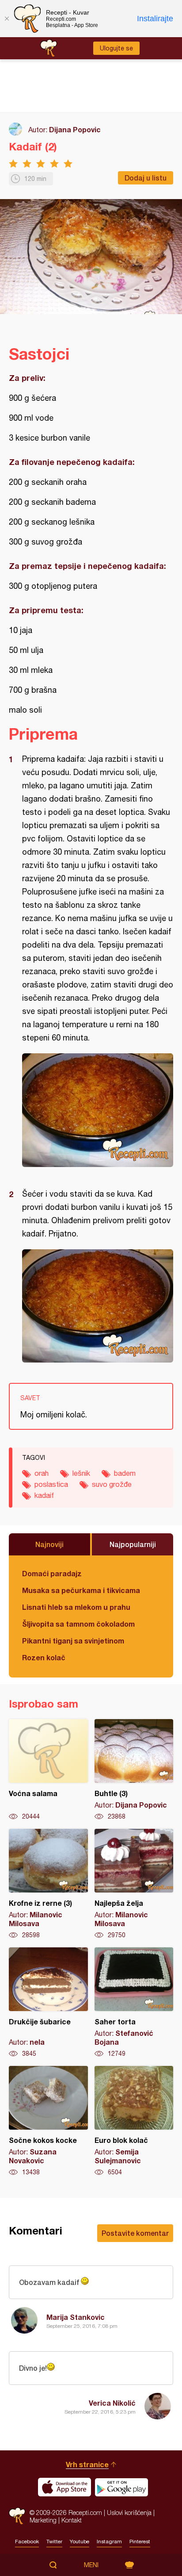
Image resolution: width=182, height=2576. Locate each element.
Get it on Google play (121, 2487)
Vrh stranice (87, 2464)
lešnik (81, 1473)
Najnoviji (49, 1544)
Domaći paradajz (52, 1573)
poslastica (51, 1484)
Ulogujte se (116, 48)
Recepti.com (17, 2516)
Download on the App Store (64, 2487)
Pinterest (140, 2541)
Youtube (80, 2541)
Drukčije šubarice (48, 2003)
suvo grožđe (112, 1484)
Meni (91, 2565)
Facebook (27, 2541)
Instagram (109, 2541)
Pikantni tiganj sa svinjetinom (73, 1641)
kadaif (44, 1495)
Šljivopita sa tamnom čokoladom (78, 1624)
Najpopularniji (133, 1544)
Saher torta (134, 2003)
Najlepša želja (134, 1884)
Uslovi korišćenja (129, 2513)
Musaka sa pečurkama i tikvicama (81, 1590)
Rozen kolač (44, 1657)
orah (42, 1473)
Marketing (43, 2520)
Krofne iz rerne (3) (48, 1884)
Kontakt (72, 2520)
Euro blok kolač (134, 2121)
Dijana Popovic (75, 129)
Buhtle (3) (134, 1770)
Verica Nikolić (112, 2403)
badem (125, 1473)
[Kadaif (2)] (98, 1110)
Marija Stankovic (76, 2317)
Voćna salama (48, 1770)
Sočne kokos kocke (48, 2121)
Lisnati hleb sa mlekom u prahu (76, 1607)
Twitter (54, 2541)
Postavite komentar (135, 2233)
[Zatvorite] (7, 19)
